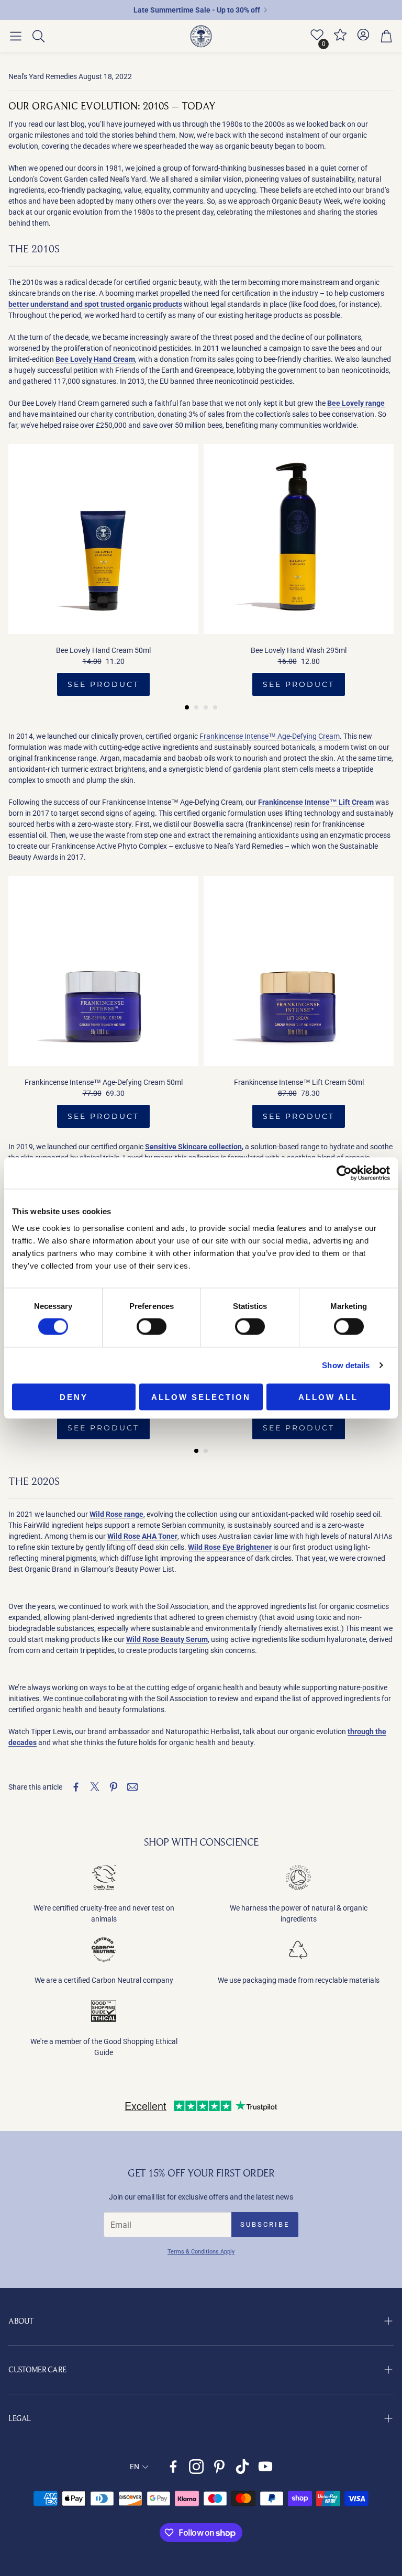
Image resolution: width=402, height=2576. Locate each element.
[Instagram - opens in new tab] (196, 2467)
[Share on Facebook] (76, 1787)
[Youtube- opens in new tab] (265, 2467)
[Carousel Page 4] (215, 707)
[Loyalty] (340, 39)
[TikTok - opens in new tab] (242, 2467)
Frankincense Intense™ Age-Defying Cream (270, 736)
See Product (103, 684)
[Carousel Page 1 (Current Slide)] (187, 707)
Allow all (328, 1397)
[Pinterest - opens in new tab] (219, 2467)
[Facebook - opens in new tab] (173, 2467)
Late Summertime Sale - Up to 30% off (197, 10)
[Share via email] (132, 1787)
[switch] (152, 1327)
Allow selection (201, 1397)
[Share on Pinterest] (114, 1787)
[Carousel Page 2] (196, 707)
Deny (74, 1397)
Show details (346, 1365)
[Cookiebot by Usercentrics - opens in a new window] (344, 1173)
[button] (16, 36)
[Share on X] (95, 1787)
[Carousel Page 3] (206, 707)
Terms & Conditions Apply (201, 2252)
